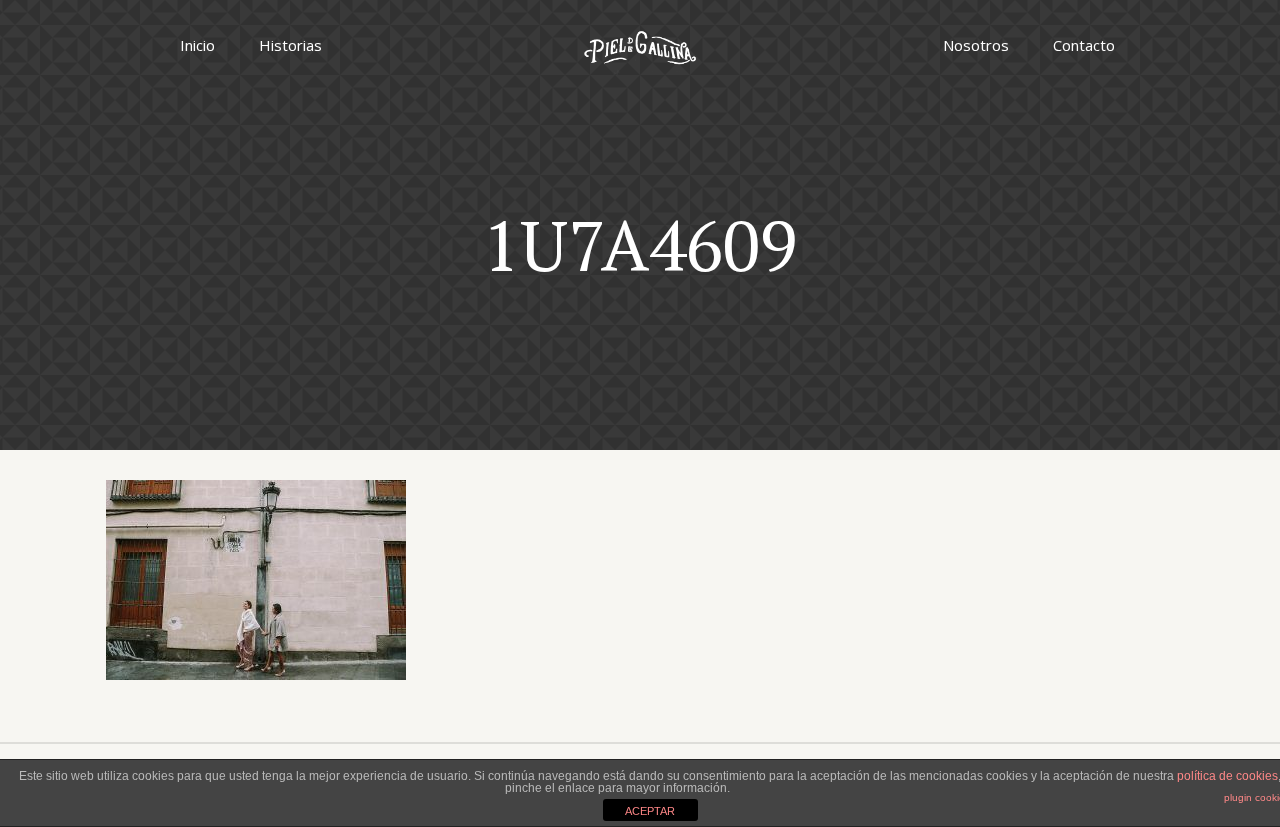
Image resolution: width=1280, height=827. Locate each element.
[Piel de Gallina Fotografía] (639, 45)
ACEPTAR (650, 811)
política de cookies (1227, 776)
